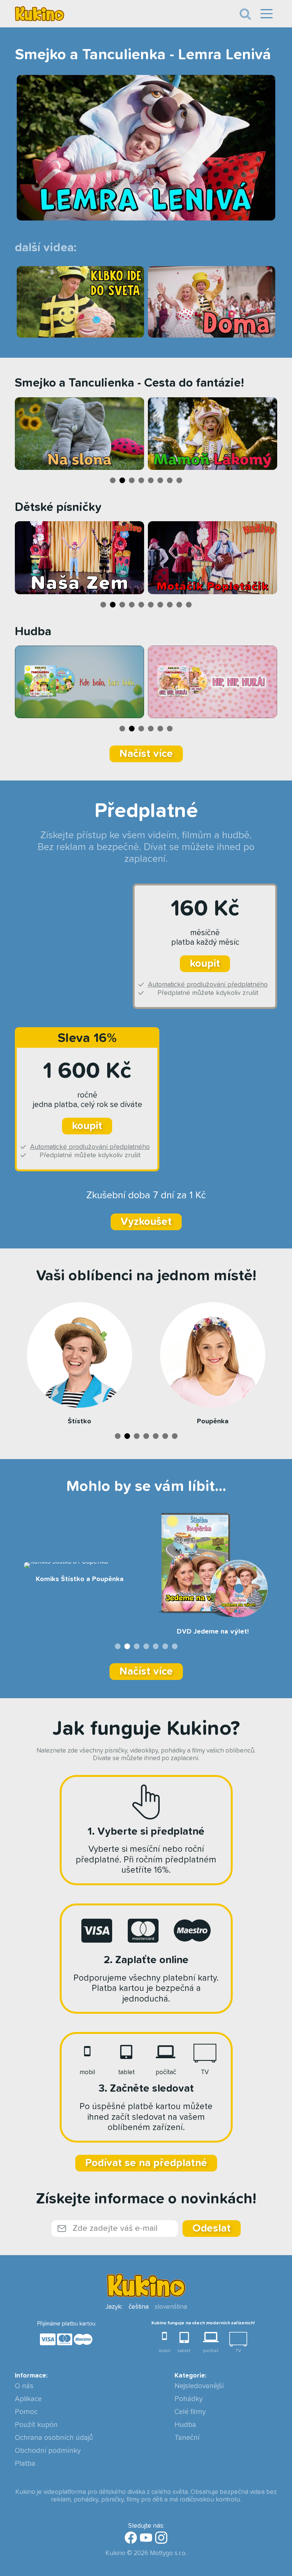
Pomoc (26, 2412)
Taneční (187, 2438)
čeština (139, 2307)
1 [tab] (113, 480)
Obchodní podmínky (48, 2451)
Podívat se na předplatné (146, 2163)
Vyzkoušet (146, 1222)
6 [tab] (160, 480)
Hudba (185, 2425)
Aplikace (28, 2399)
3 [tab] (132, 480)
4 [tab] (141, 480)
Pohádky (189, 2399)
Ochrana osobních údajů (54, 2438)
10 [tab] (189, 605)
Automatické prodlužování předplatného (208, 985)
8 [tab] (179, 480)
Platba (25, 2464)
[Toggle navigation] (245, 14)
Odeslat (212, 2229)
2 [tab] (122, 480)
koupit (205, 964)
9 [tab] (179, 605)
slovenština (171, 2307)
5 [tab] (151, 480)
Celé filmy (190, 2412)
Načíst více (146, 754)
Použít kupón (36, 2425)
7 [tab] (170, 480)
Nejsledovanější (199, 2386)
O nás (24, 2386)
